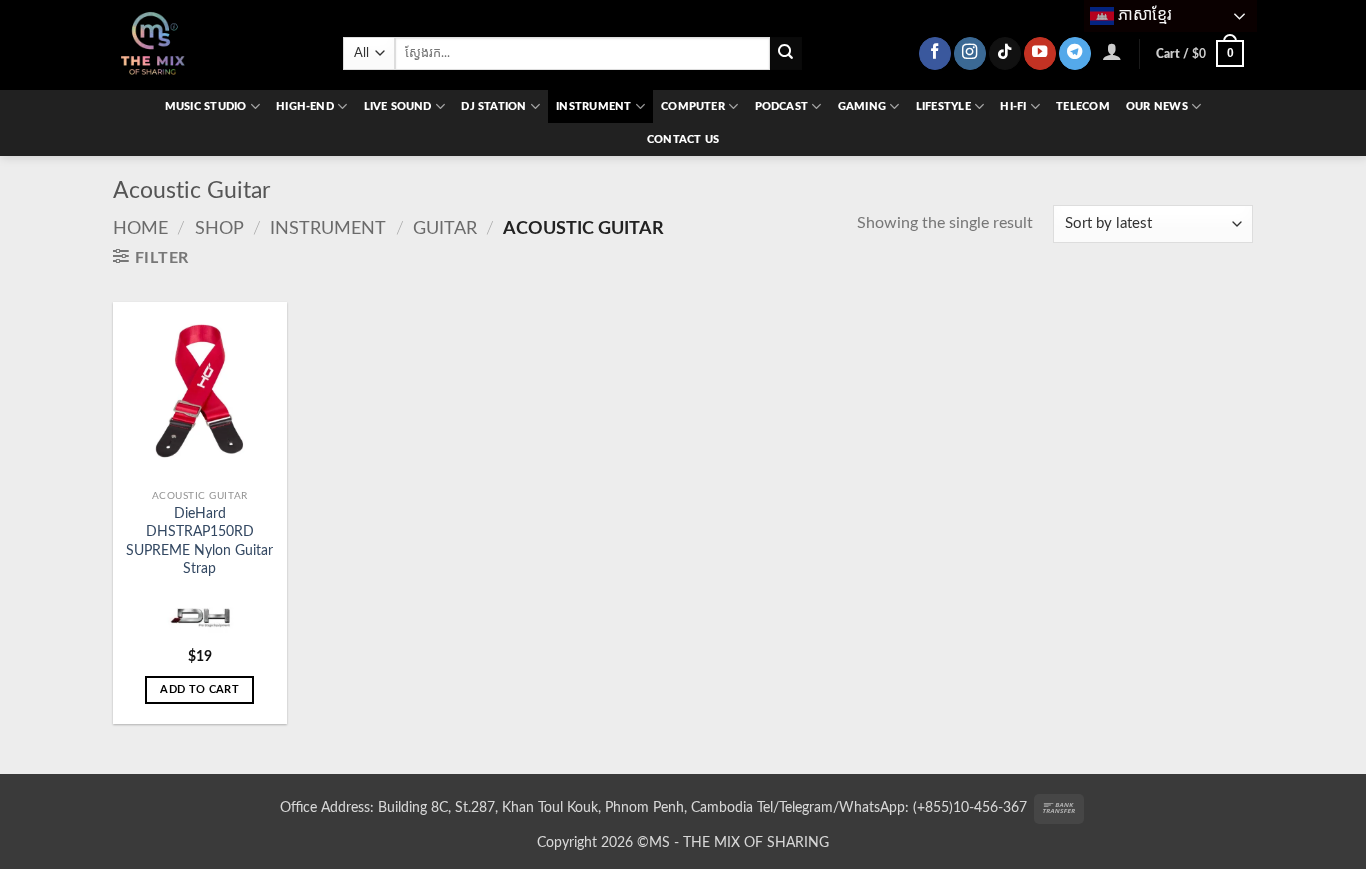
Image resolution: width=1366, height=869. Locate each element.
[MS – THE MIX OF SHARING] (213, 45)
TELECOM (1083, 106)
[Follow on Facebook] (935, 53)
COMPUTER (693, 106)
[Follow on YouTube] (1040, 53)
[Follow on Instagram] (970, 53)
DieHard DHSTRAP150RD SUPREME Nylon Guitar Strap (199, 541)
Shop (219, 228)
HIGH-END (305, 106)
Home (140, 228)
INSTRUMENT (593, 106)
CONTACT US (683, 139)
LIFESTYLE (943, 106)
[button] (1112, 51)
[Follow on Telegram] (1075, 53)
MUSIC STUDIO (206, 106)
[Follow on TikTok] (1005, 53)
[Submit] (786, 53)
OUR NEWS (1157, 106)
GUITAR (445, 228)
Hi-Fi (1013, 106)
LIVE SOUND (398, 106)
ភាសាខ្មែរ (1143, 14)
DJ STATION (493, 106)
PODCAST (782, 106)
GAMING (862, 106)
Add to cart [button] (199, 689)
